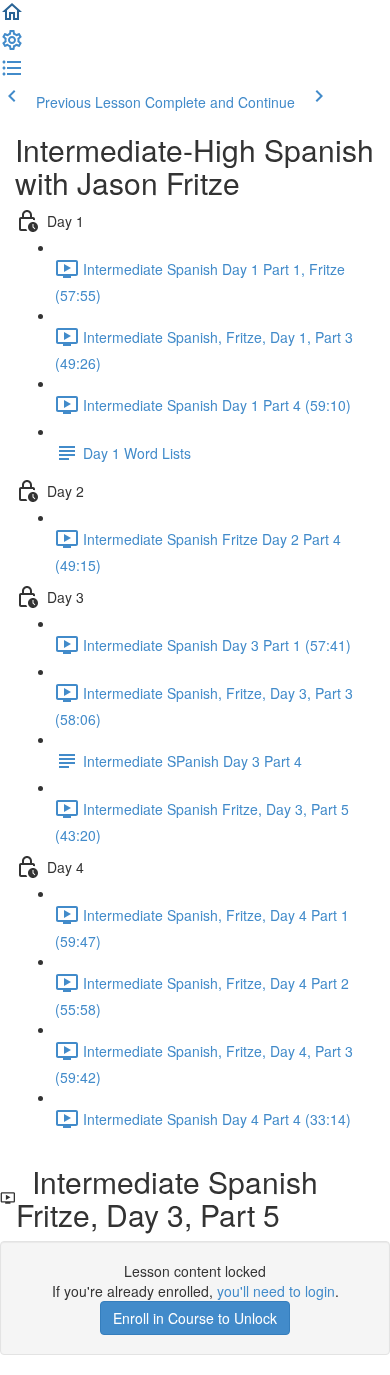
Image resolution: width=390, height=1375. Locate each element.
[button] (12, 18)
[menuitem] (12, 46)
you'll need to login (276, 1291)
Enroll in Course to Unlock (195, 1318)
